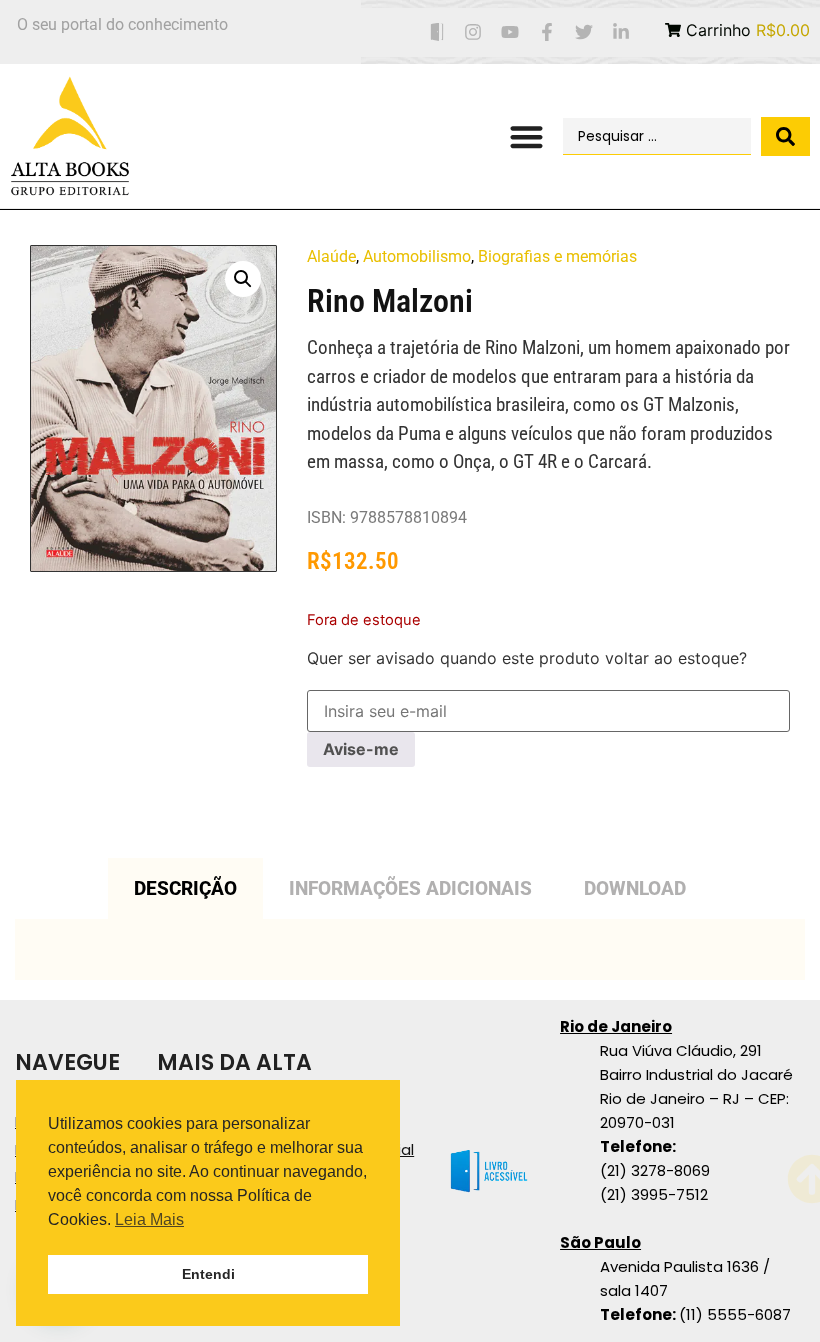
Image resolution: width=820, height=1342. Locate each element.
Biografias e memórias (557, 256)
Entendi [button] (208, 1274)
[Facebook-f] (547, 32)
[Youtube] (510, 32)
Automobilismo (417, 256)
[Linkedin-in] (620, 32)
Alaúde (331, 256)
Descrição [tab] (185, 888)
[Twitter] (583, 32)
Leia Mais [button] (149, 1219)
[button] (527, 136)
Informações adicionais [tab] (410, 888)
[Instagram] (473, 32)
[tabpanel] (410, 949)
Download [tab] (635, 888)
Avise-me (361, 749)
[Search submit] (785, 136)
